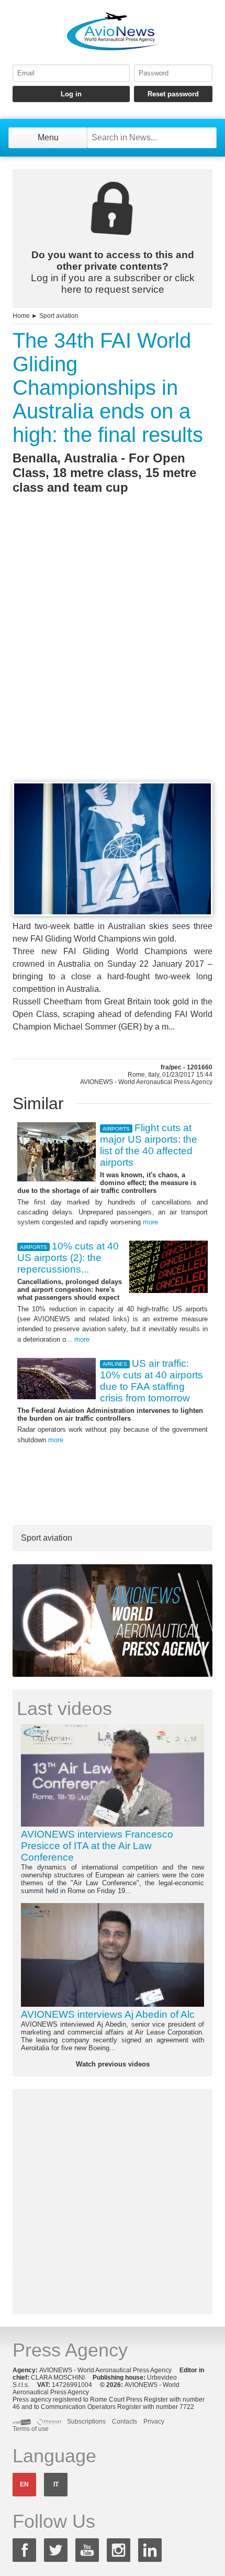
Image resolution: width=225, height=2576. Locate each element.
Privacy (154, 2422)
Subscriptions (86, 2422)
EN (24, 2484)
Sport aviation (59, 316)
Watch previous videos (113, 2064)
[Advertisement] (113, 657)
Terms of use (31, 2429)
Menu (48, 137)
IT (56, 2484)
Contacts (125, 2422)
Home (21, 316)
